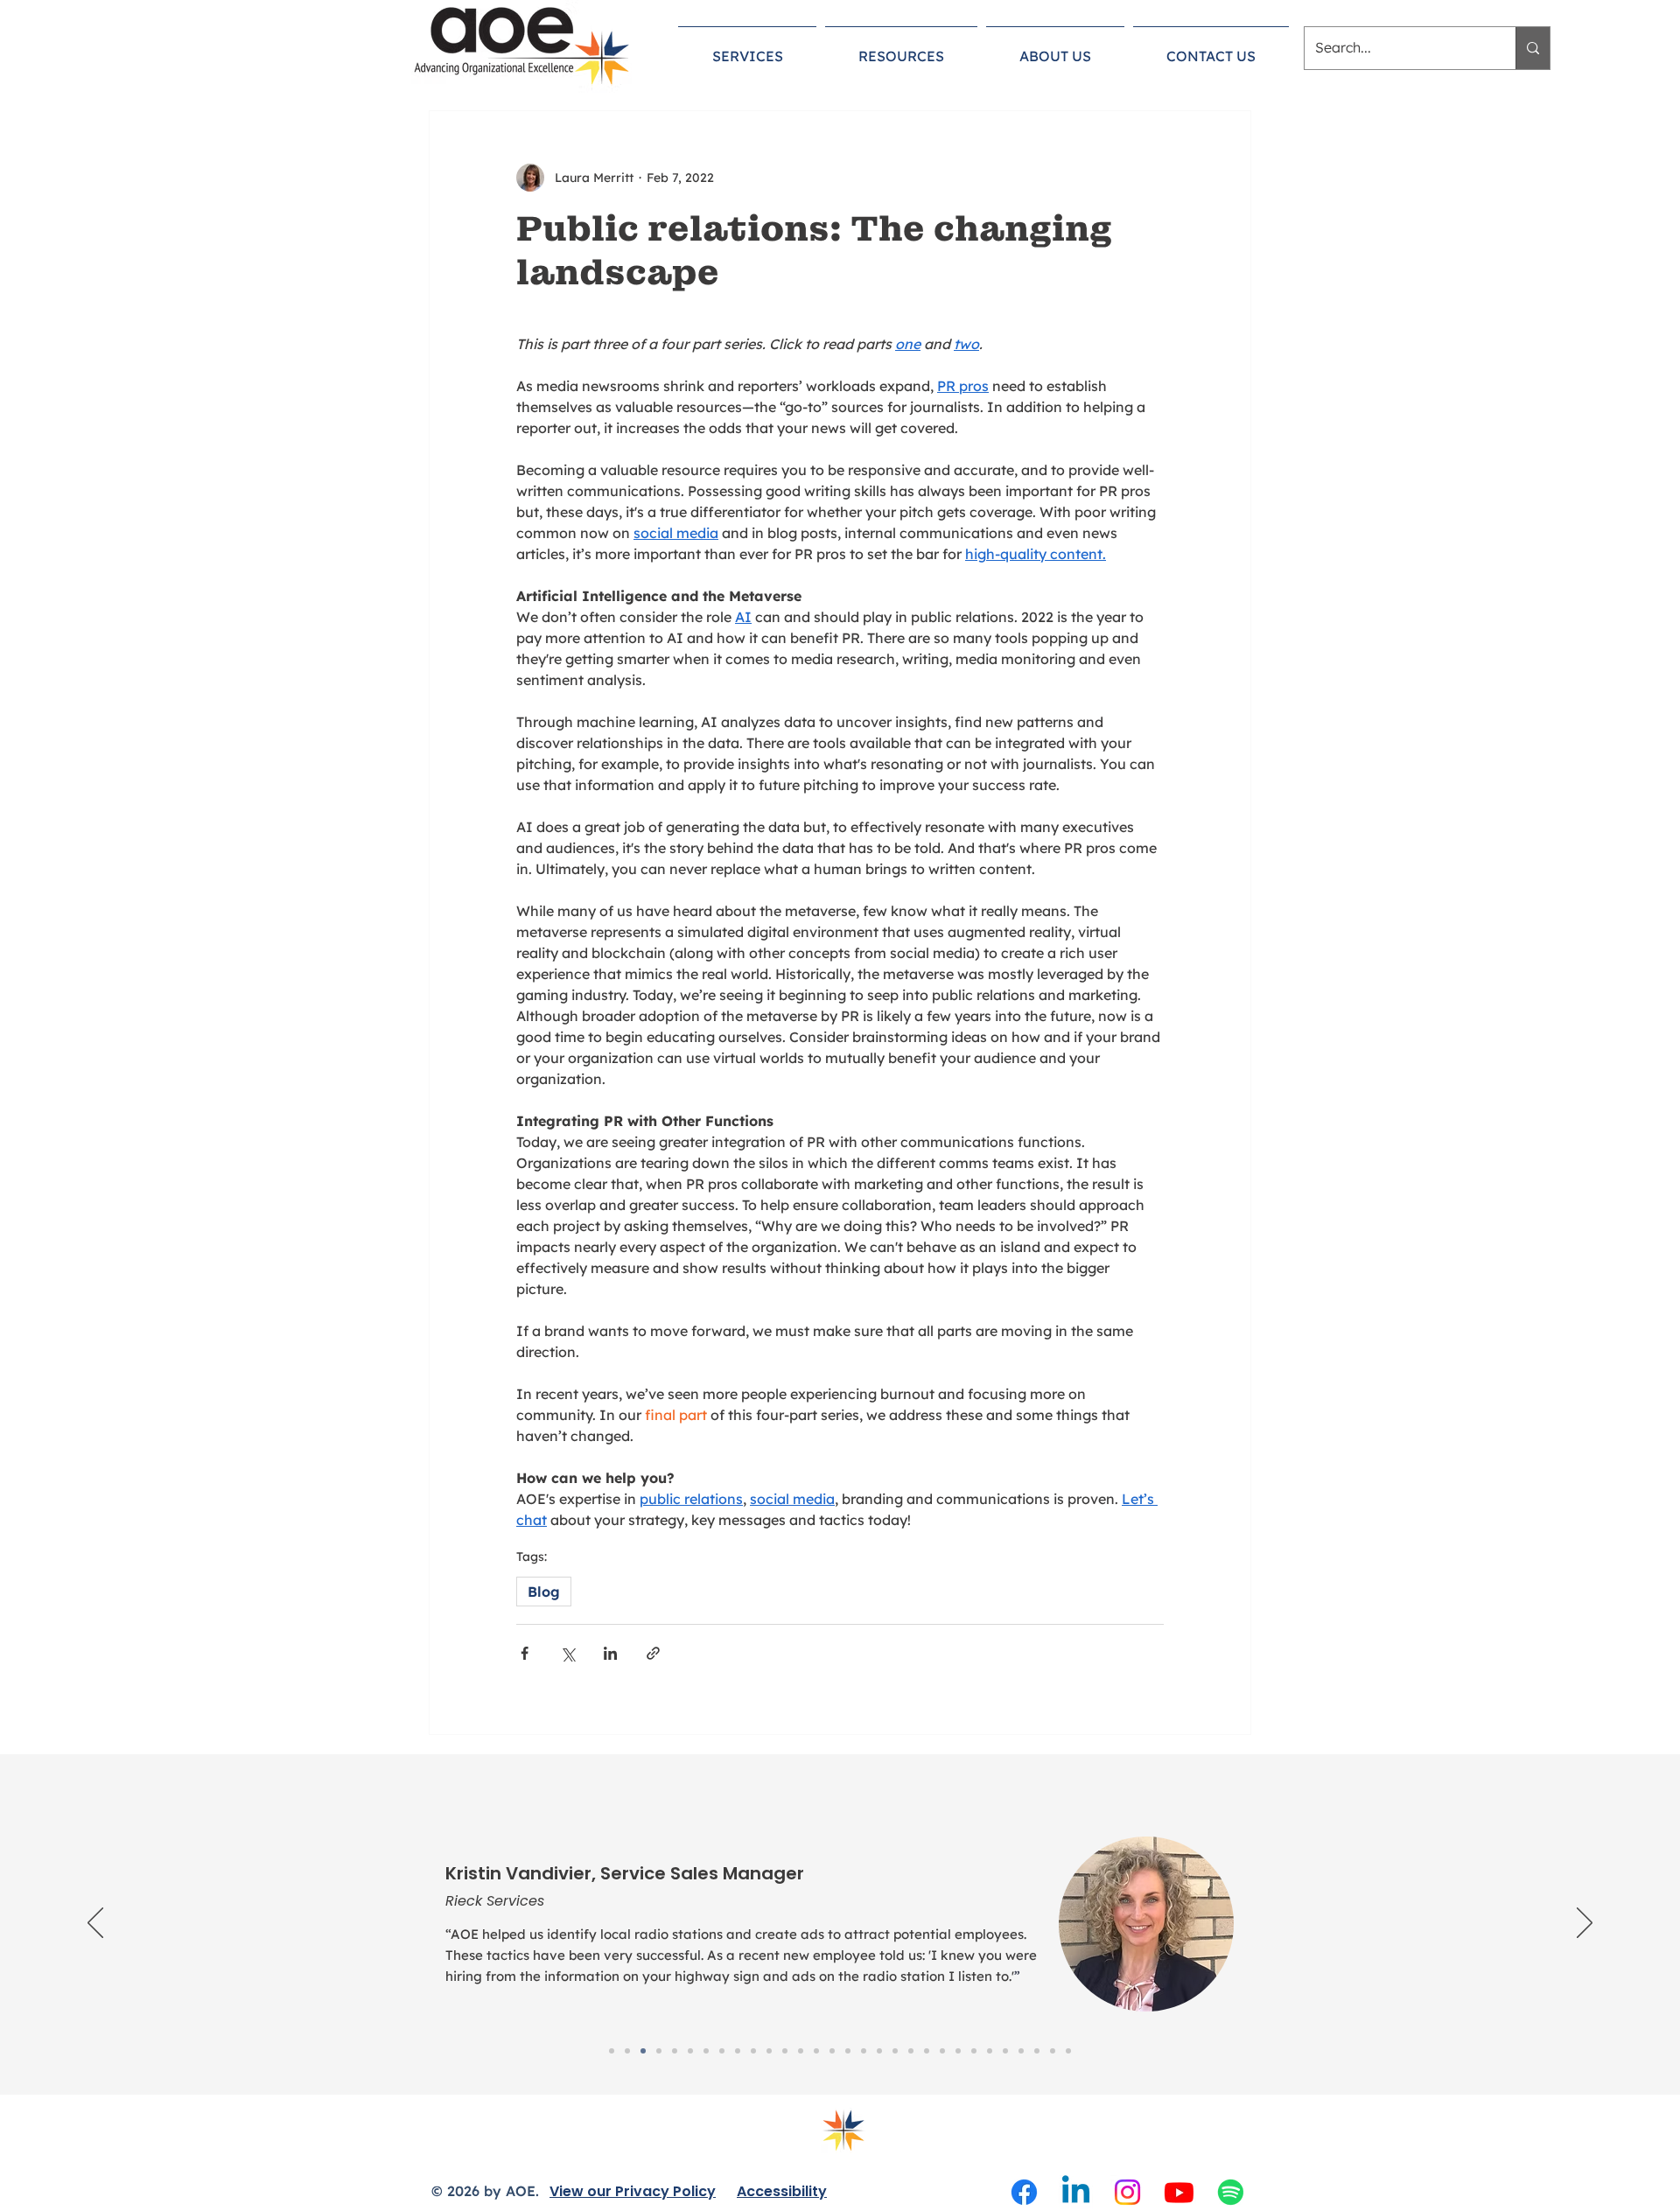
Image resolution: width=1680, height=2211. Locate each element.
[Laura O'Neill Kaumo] (675, 2051)
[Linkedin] (1076, 2192)
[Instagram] (1127, 2192)
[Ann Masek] (738, 2051)
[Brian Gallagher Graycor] (627, 2051)
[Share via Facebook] (525, 1653)
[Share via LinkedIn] (610, 1653)
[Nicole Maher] (895, 2051)
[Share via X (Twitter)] (567, 1653)
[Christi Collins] (722, 2051)
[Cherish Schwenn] (801, 2051)
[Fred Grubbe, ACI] (974, 2051)
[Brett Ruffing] (1021, 2051)
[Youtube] (1179, 2192)
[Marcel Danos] (769, 2051)
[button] (747, 48)
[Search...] (1533, 48)
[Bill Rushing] (1068, 2051)
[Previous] (95, 1924)
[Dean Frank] (816, 2051)
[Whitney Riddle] (1053, 2051)
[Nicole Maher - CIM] (612, 2051)
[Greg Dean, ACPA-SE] (990, 2051)
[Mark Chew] (1037, 2051)
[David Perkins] (706, 2051)
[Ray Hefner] (864, 2051)
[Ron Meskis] (785, 2051)
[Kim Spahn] (753, 2051)
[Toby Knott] (848, 2051)
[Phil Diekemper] (832, 2051)
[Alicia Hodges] (1005, 2051)
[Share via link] (653, 1653)
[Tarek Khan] (958, 2051)
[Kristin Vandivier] (643, 2051)
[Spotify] (1231, 2192)
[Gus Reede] (911, 2051)
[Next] (1585, 1924)
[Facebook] (1024, 2192)
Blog (544, 1592)
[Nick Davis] (879, 2051)
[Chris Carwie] (690, 2051)
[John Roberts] (659, 2051)
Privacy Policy (665, 2191)
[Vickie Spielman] (927, 2051)
